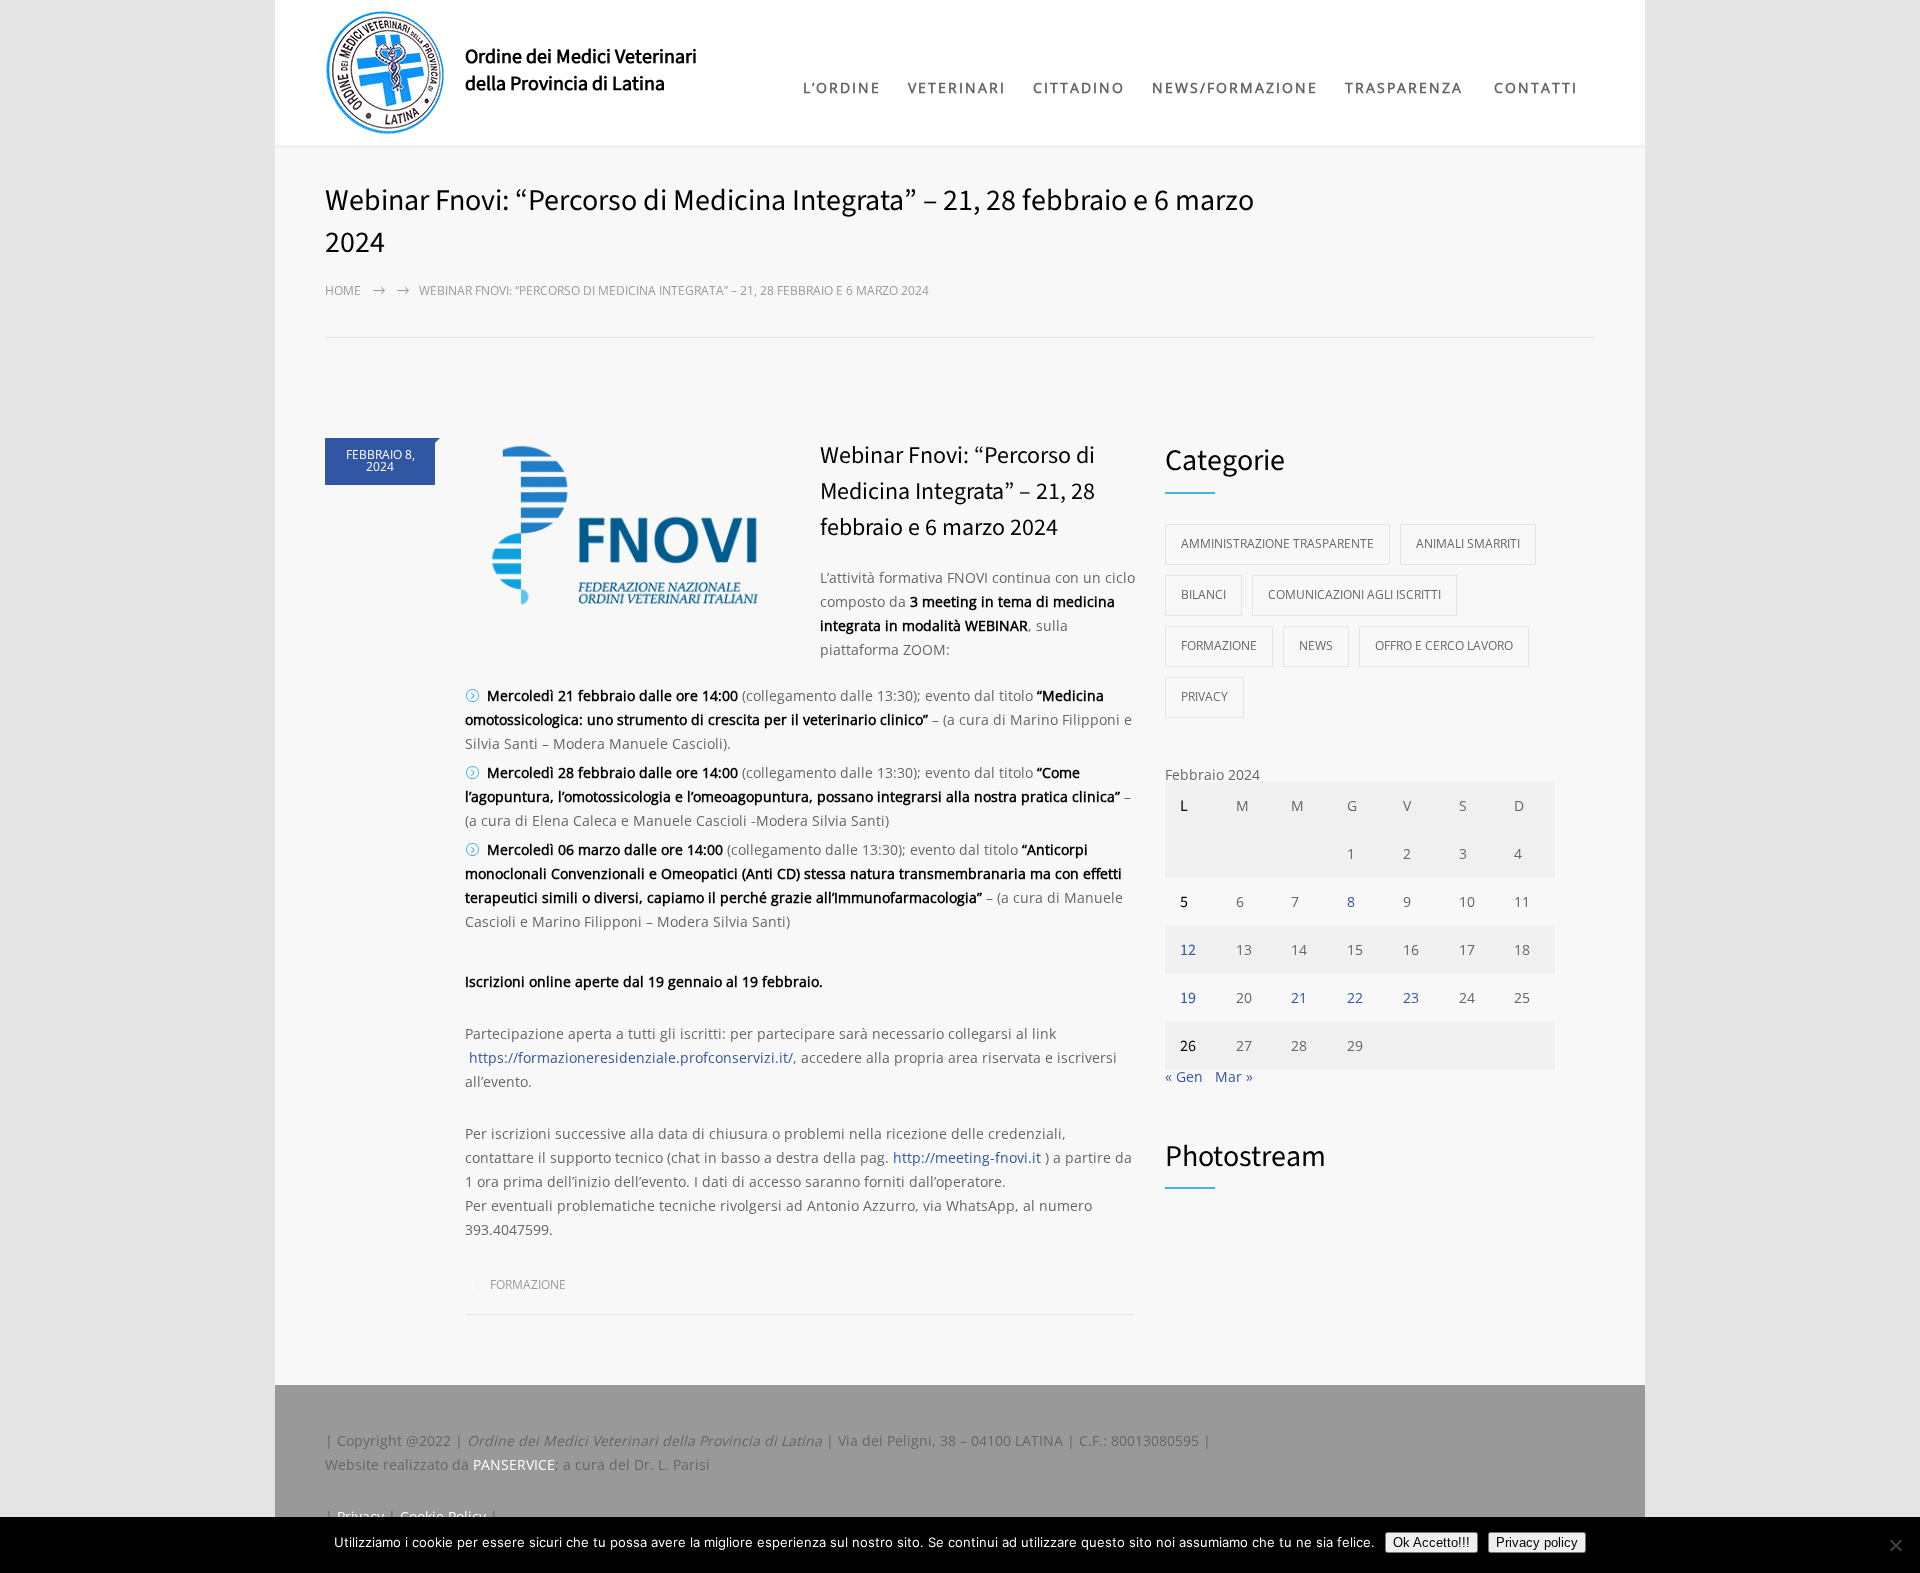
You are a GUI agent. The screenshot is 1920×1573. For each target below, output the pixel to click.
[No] (1895, 1545)
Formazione (528, 1284)
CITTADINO (1079, 87)
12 (1188, 950)
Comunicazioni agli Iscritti (1354, 594)
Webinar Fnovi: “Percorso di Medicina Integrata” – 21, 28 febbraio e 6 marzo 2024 (957, 491)
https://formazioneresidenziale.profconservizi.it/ (629, 1057)
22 (1355, 997)
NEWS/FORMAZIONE (1235, 87)
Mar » (1234, 1076)
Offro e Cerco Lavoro (1444, 645)
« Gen (1184, 1076)
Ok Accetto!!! (1431, 1542)
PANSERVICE (514, 1464)
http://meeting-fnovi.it (967, 1157)
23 (1411, 997)
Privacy (1204, 696)
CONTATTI (1536, 87)
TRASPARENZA (1404, 87)
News (1316, 645)
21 (1299, 997)
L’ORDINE (842, 87)
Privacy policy (1537, 1542)
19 (1188, 998)
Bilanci (1203, 594)
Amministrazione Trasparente (1277, 543)
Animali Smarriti (1468, 543)
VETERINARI (957, 87)
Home (343, 290)
